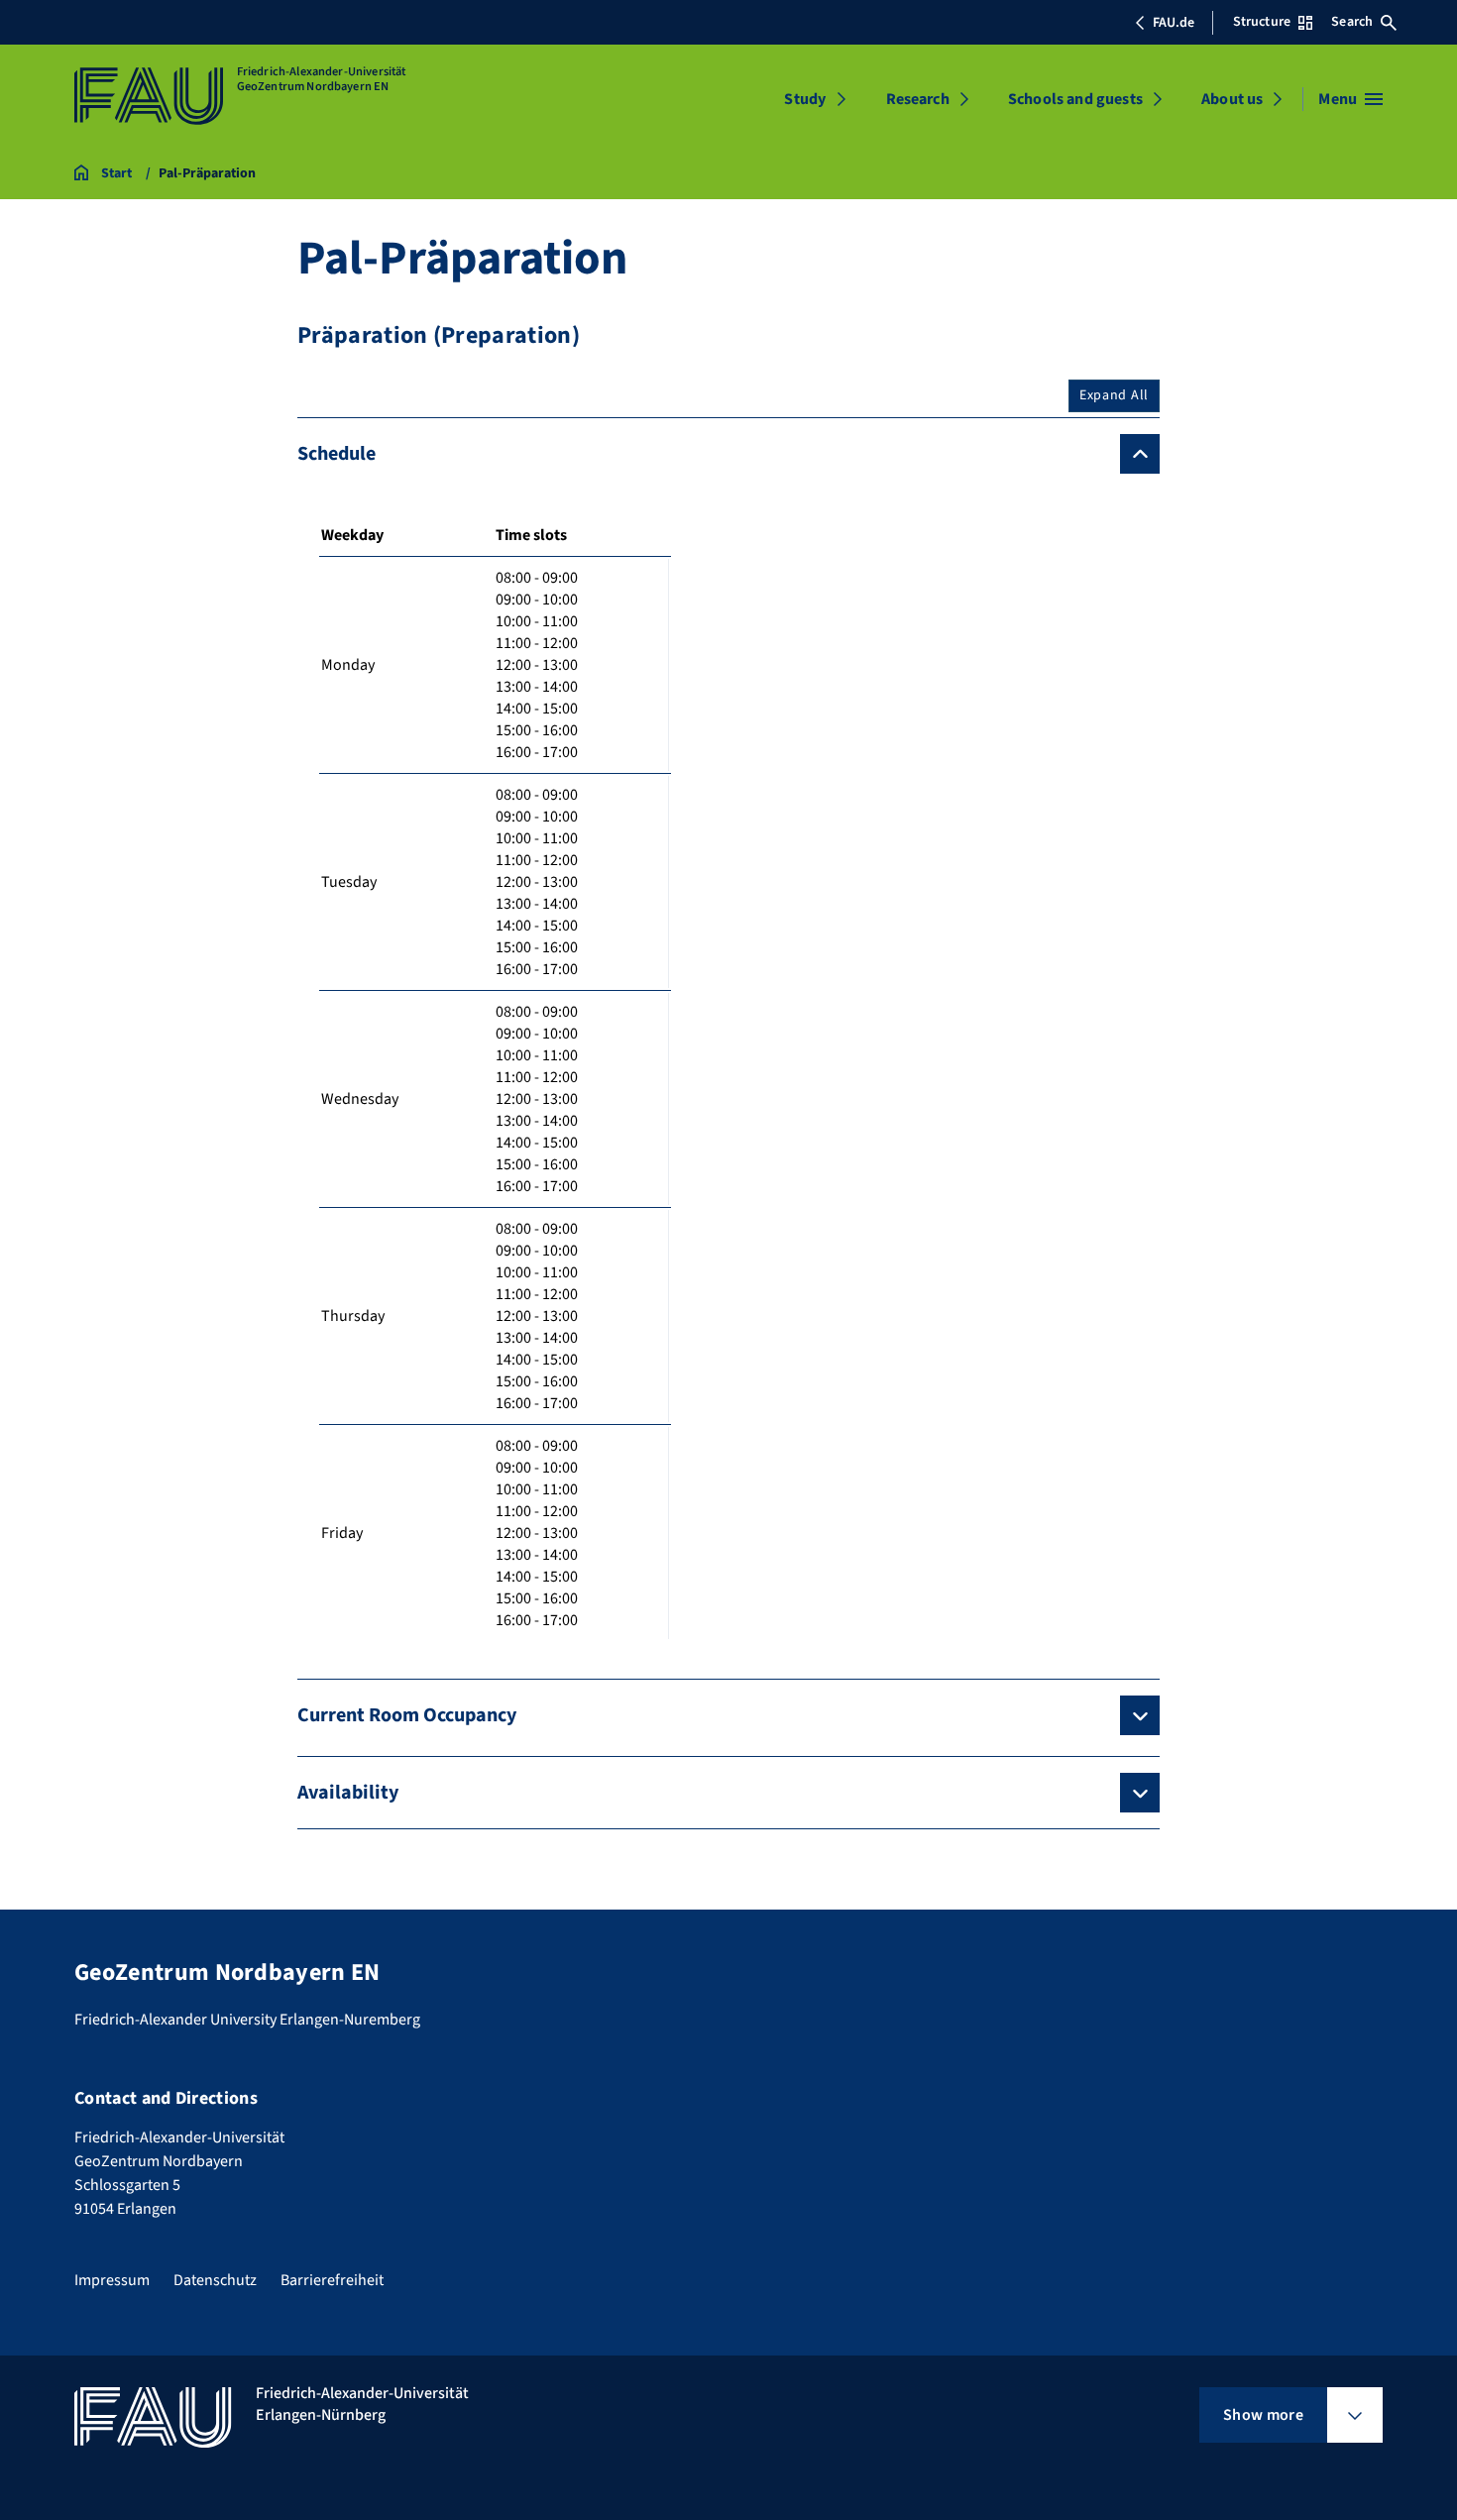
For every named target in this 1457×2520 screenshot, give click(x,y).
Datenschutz (215, 2280)
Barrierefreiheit (332, 2280)
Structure (1262, 22)
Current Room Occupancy (407, 1715)
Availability (348, 1793)
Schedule (336, 454)
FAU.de (1174, 23)
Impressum (112, 2280)
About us (1232, 99)
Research (918, 99)
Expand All (1114, 395)
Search (1352, 22)
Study (805, 99)
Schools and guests (1075, 99)
